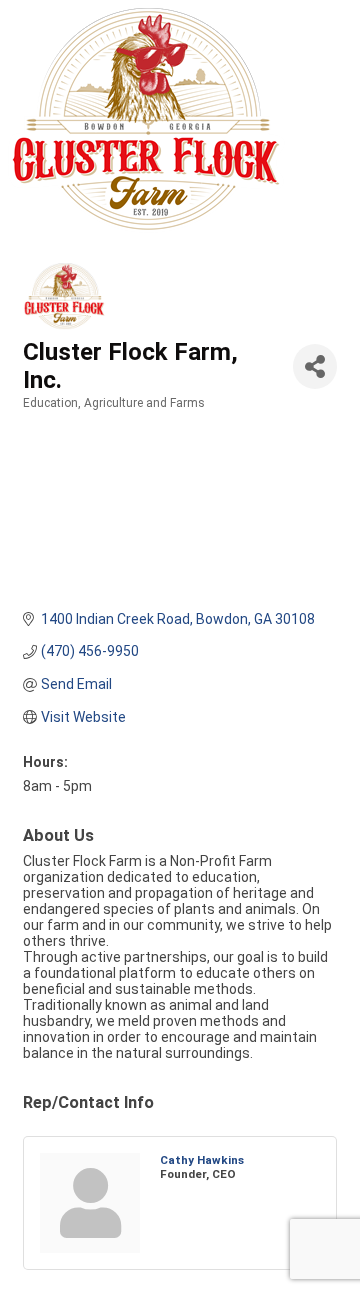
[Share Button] (315, 366)
